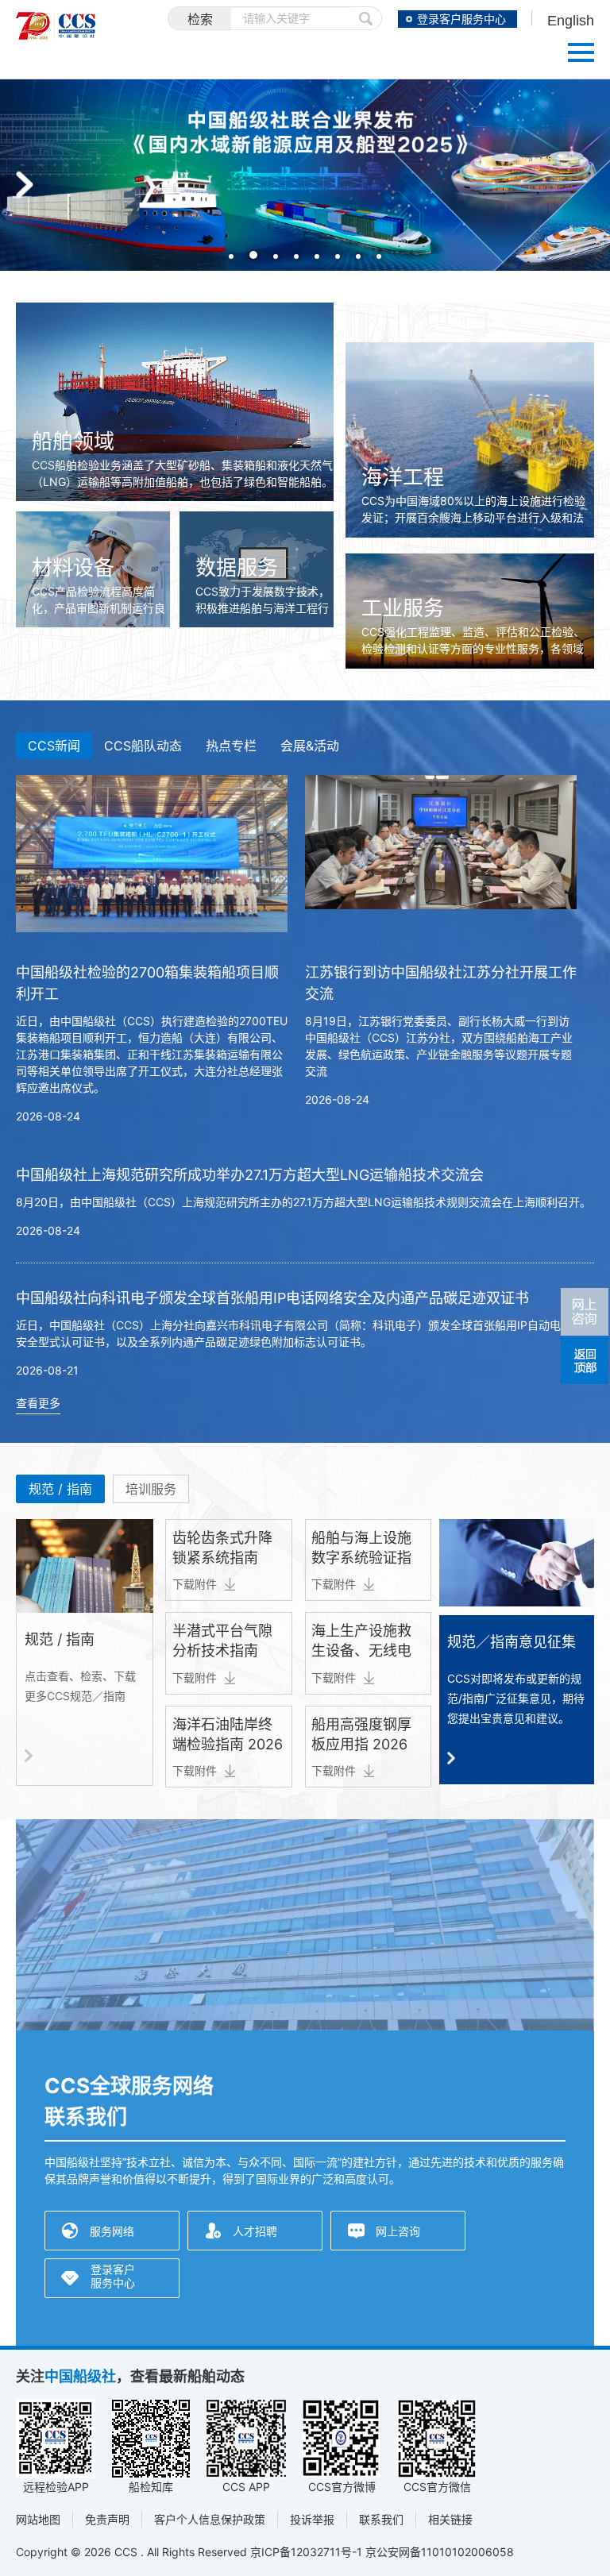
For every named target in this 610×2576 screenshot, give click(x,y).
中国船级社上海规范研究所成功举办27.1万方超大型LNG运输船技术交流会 (250, 1175)
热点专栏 (231, 746)
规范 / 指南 (60, 1489)
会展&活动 (310, 746)
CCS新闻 (54, 746)
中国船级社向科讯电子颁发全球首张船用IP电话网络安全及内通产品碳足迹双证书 (272, 1298)
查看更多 (38, 1403)
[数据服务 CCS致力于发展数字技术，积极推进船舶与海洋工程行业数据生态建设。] (257, 520)
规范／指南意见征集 (512, 1642)
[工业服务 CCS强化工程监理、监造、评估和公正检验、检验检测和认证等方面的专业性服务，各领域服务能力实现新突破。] (470, 562)
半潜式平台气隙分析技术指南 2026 (222, 1650)
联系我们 (381, 2519)
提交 (366, 18)
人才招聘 (255, 2231)
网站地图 (38, 2519)
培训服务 (151, 1489)
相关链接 (450, 2519)
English (571, 21)
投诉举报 (312, 2519)
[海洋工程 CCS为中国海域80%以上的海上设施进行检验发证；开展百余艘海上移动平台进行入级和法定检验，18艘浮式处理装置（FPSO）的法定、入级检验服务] (470, 351)
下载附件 (195, 1584)
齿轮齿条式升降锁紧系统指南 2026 (222, 1558)
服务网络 (112, 2231)
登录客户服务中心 (461, 19)
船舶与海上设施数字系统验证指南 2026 (361, 1558)
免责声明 (107, 2519)
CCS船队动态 (143, 746)
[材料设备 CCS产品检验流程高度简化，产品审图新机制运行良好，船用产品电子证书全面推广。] (93, 520)
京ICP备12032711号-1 (306, 2552)
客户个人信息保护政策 (210, 2519)
